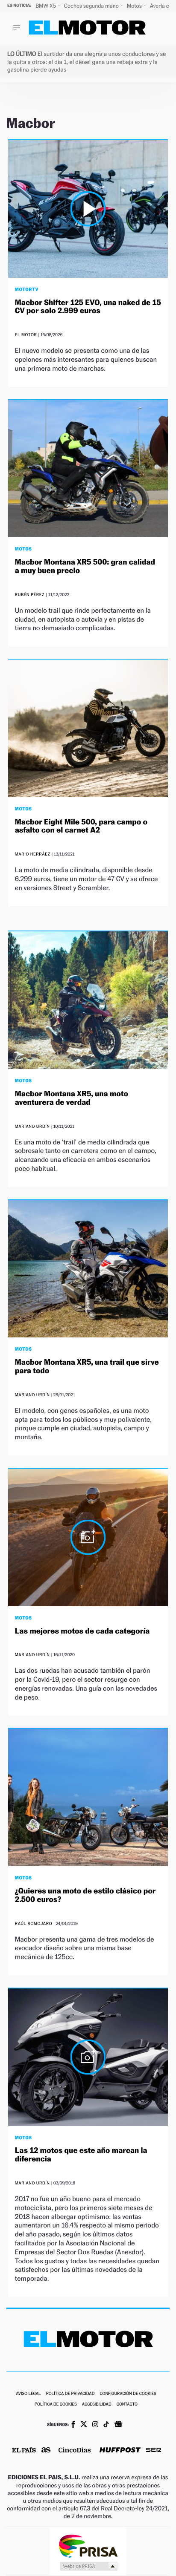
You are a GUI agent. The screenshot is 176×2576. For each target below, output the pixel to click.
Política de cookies (56, 2405)
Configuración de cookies (128, 2394)
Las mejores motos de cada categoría (82, 1631)
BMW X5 (46, 6)
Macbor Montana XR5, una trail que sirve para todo (87, 1367)
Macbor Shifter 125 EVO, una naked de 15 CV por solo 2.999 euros (88, 307)
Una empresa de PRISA (88, 2546)
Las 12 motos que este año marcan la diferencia (81, 2155)
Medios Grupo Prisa (88, 2566)
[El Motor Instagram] (95, 2425)
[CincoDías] (75, 2451)
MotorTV (27, 289)
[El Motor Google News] (118, 2425)
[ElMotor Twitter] (84, 2425)
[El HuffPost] (120, 2451)
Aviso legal (28, 2394)
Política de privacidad (70, 2394)
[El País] (24, 2451)
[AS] (46, 2451)
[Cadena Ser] (154, 2451)
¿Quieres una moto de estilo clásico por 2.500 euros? (85, 1895)
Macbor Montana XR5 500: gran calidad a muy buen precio (85, 566)
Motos (135, 6)
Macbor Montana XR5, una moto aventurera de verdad (72, 1098)
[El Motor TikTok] (106, 2425)
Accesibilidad (97, 2405)
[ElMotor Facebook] (73, 2425)
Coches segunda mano (92, 6)
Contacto (127, 2405)
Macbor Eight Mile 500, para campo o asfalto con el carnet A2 (81, 826)
